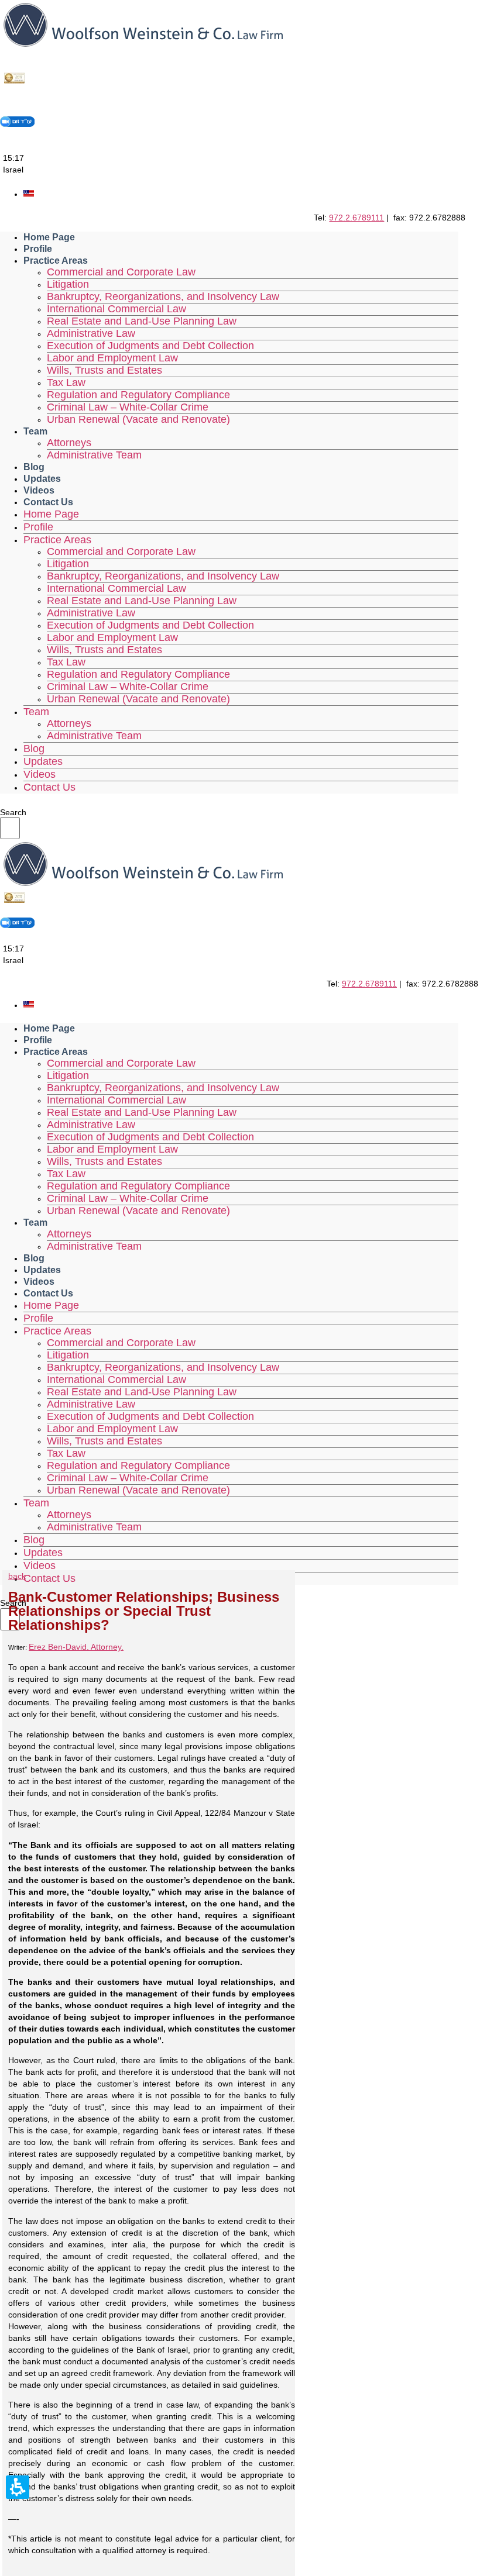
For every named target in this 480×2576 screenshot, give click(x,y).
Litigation (68, 284)
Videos (39, 490)
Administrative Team (94, 455)
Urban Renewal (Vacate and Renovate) (138, 419)
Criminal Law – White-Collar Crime (128, 407)
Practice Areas (56, 261)
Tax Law (66, 382)
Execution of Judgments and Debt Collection (150, 346)
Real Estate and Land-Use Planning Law (142, 321)
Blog (34, 467)
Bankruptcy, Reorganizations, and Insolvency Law (163, 296)
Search (13, 812)
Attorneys (69, 443)
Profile (38, 249)
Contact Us (48, 502)
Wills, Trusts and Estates (104, 370)
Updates (42, 479)
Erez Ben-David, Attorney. (76, 1647)
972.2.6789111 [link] (356, 218)
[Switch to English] (29, 194)
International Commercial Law (116, 309)
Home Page (49, 237)
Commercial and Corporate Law (121, 272)
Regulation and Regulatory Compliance (138, 395)
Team (35, 431)
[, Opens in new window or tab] (15, 82)
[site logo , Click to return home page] (143, 47)
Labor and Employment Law (112, 358)
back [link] (17, 1576)
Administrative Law (91, 333)
